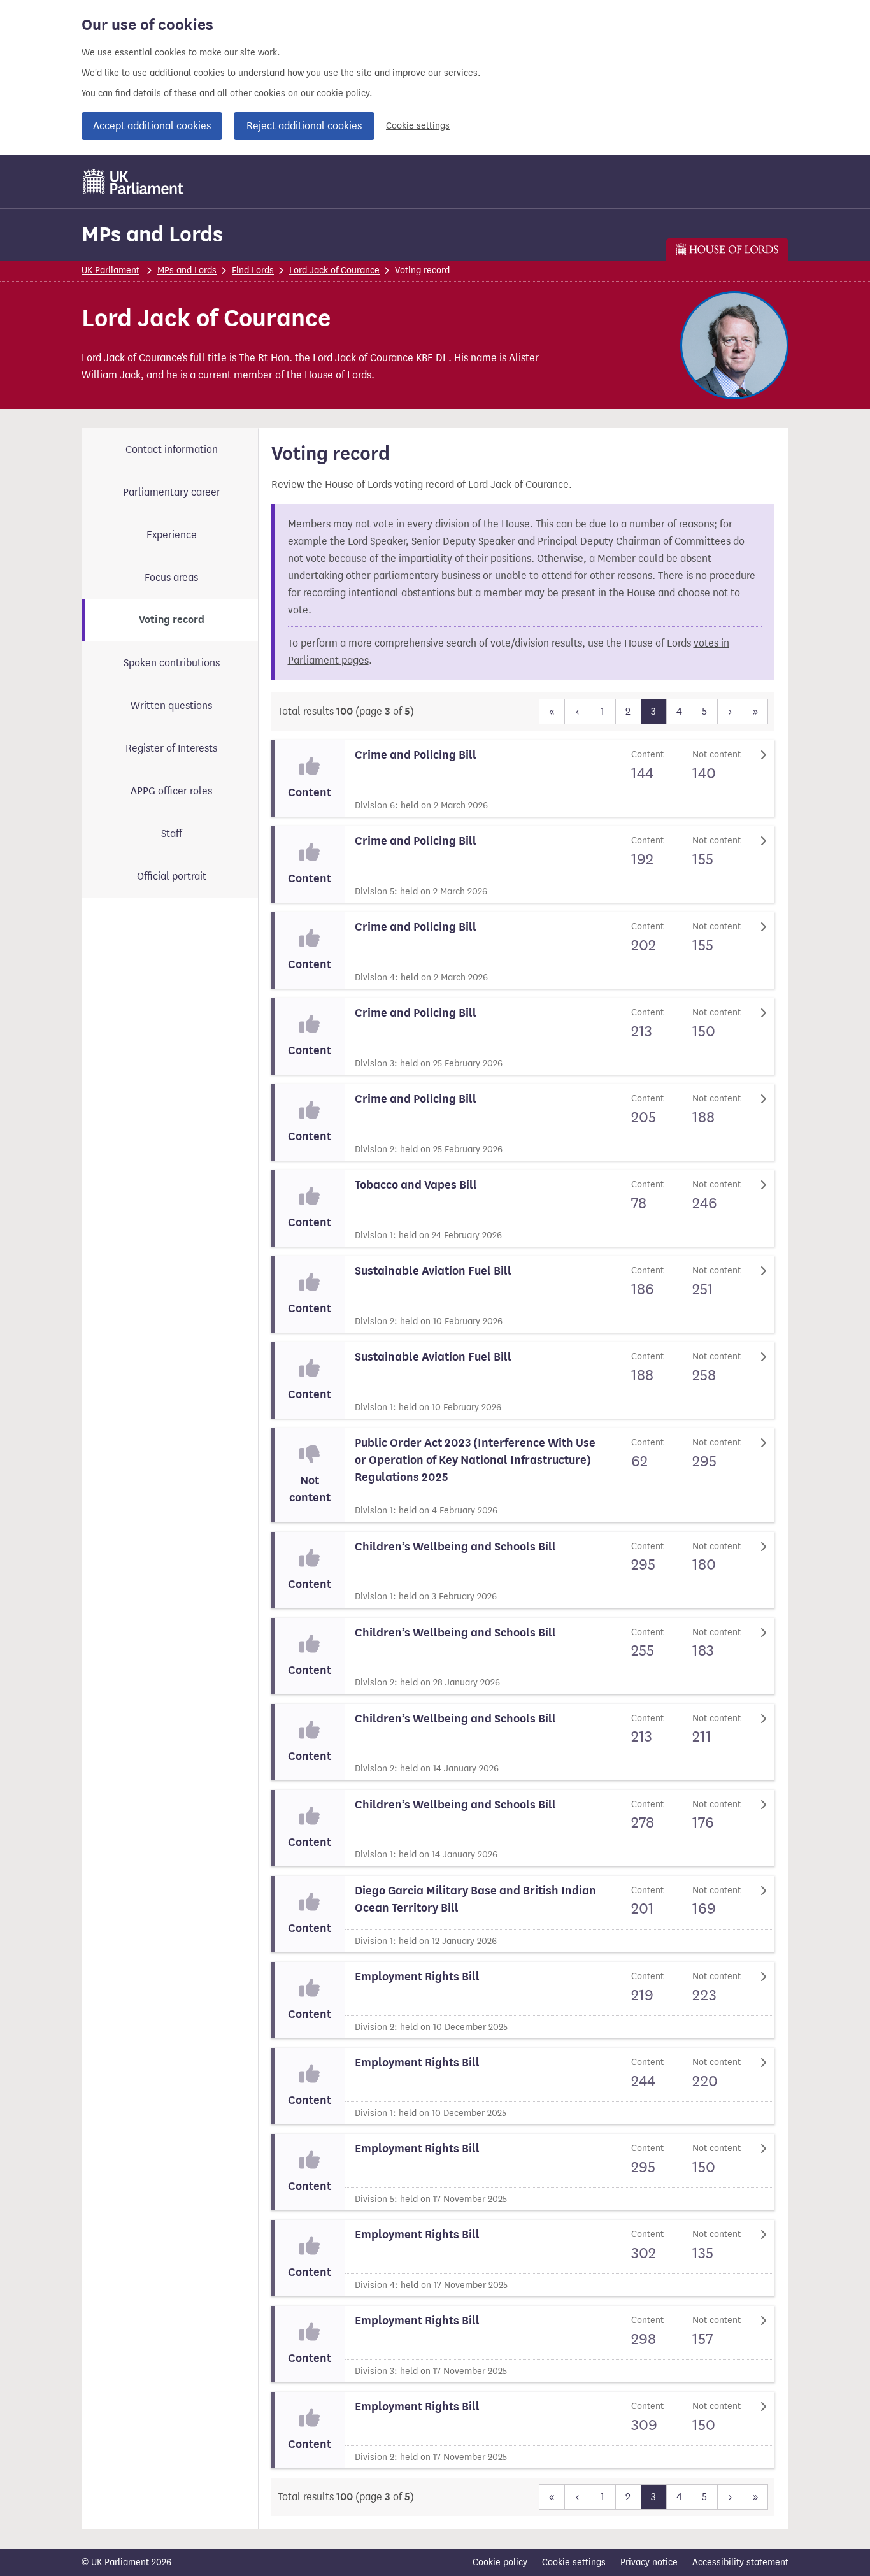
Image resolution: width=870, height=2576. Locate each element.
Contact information (172, 449)
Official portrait (172, 876)
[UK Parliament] (133, 182)
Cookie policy (500, 2562)
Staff (172, 834)
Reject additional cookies (304, 126)
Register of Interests (171, 748)
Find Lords (253, 270)
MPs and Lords (152, 234)
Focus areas (171, 577)
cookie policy (343, 93)
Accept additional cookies (152, 126)
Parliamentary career (172, 492)
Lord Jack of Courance (334, 270)
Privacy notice (649, 2562)
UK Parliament (111, 270)
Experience (172, 535)
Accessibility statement (740, 2562)
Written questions (171, 705)
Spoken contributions (172, 663)
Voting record (172, 620)
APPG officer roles (171, 791)
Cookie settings (418, 126)
